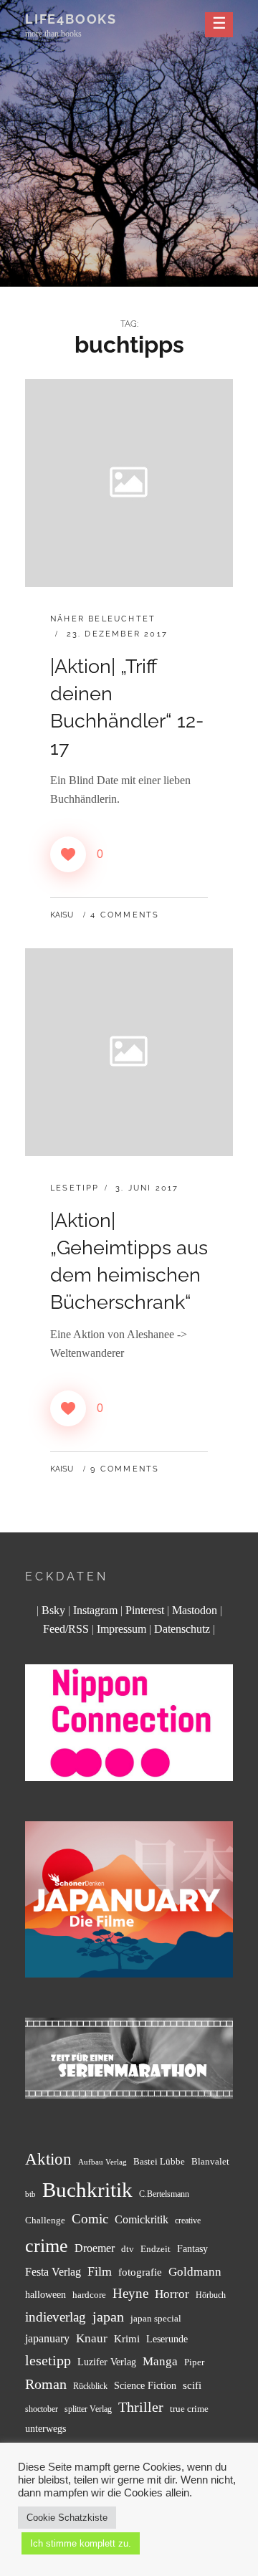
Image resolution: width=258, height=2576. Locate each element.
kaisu (62, 915)
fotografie (140, 2272)
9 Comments (125, 1469)
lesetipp (48, 2360)
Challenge (45, 2220)
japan (108, 2317)
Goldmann (195, 2272)
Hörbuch (211, 2295)
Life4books (71, 19)
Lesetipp (75, 1188)
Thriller (141, 2407)
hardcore (89, 2295)
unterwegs (46, 2429)
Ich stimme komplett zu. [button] (81, 2543)
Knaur (92, 2338)
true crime (189, 2409)
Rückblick (90, 2386)
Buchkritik (87, 2190)
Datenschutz (182, 1629)
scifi (192, 2385)
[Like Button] (68, 854)
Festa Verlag (53, 2272)
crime (47, 2246)
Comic (90, 2219)
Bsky (53, 1610)
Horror (172, 2294)
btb (30, 2194)
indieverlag (56, 2317)
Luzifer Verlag (107, 2362)
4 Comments (125, 915)
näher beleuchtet (103, 619)
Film (100, 2271)
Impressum (121, 1629)
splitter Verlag (88, 2409)
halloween (46, 2294)
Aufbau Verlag (102, 2162)
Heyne (130, 2293)
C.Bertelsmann (164, 2194)
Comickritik (142, 2219)
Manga (160, 2361)
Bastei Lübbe (159, 2161)
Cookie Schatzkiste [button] (67, 2518)
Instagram (95, 1610)
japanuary (47, 2338)
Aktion (48, 2159)
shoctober (42, 2409)
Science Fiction (145, 2385)
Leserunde (167, 2339)
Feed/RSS (66, 1629)
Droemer (95, 2248)
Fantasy (192, 2248)
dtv (128, 2249)
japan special (156, 2318)
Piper (194, 2362)
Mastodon (195, 1610)
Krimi (127, 2338)
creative (188, 2221)
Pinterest (145, 1610)
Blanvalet (210, 2161)
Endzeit (156, 2249)
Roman (46, 2384)
